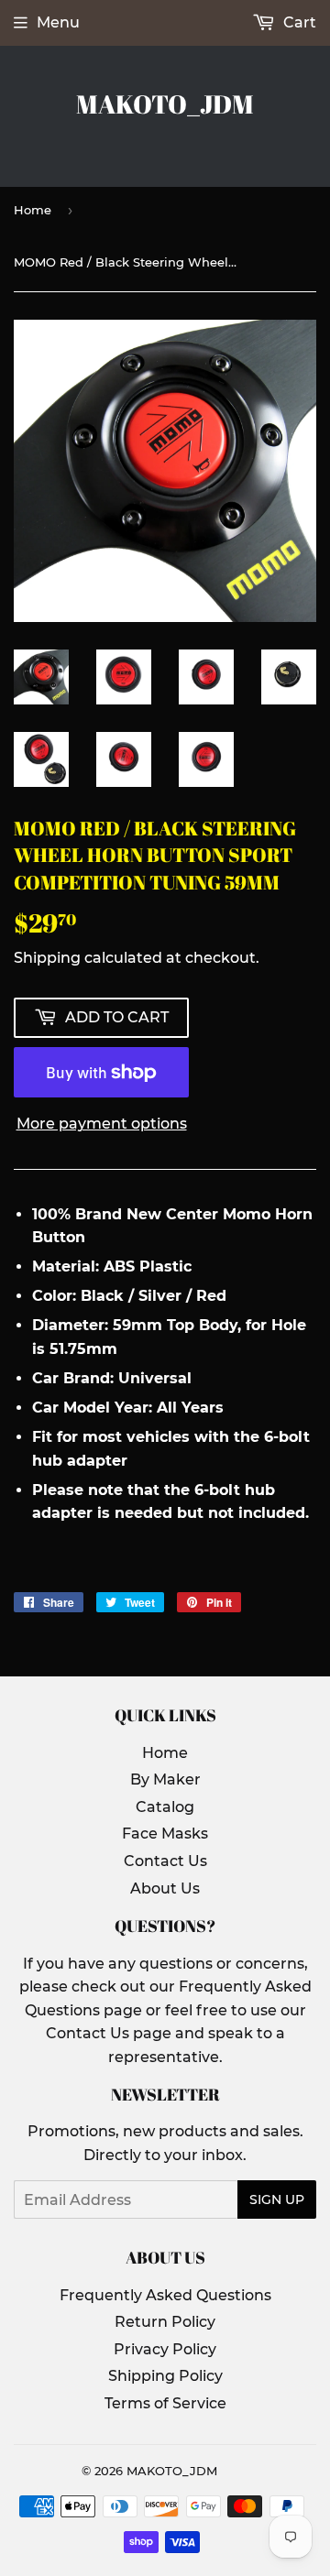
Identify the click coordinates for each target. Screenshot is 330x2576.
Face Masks (165, 1834)
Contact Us (165, 1861)
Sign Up (277, 2199)
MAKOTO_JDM (165, 104)
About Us (165, 1888)
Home (33, 210)
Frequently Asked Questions (165, 2295)
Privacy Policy (165, 2349)
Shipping (47, 958)
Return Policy (165, 2322)
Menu (58, 22)
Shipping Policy (165, 2376)
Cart (298, 22)
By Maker (165, 1779)
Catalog (165, 1807)
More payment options (102, 1124)
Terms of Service (165, 2403)
